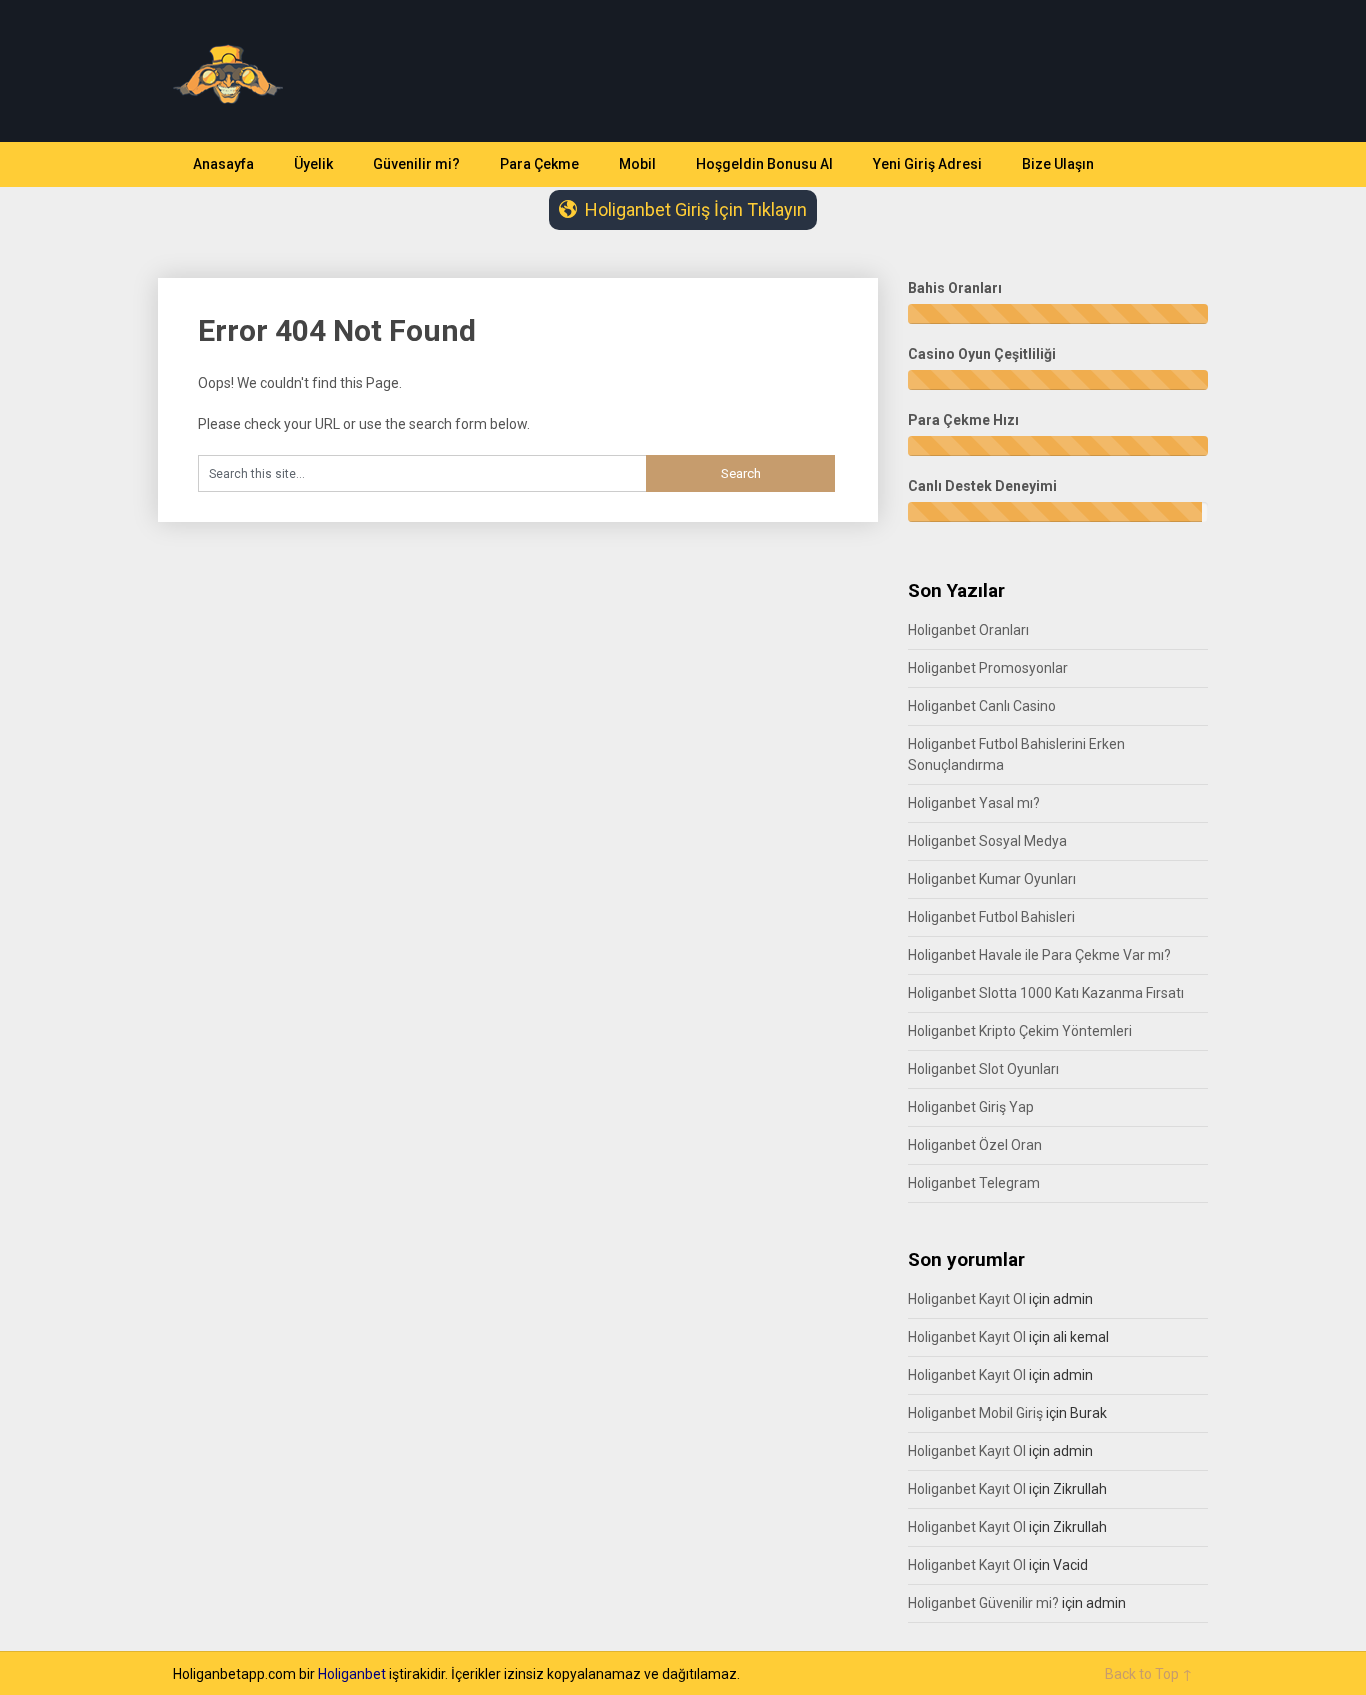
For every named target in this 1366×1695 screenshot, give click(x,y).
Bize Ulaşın (1058, 164)
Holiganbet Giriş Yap (971, 1107)
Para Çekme (539, 164)
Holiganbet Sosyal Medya (987, 841)
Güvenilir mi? (416, 164)
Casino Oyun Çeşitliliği (982, 354)
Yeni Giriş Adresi (927, 164)
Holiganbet (352, 1674)
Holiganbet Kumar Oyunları (992, 879)
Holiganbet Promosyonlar (988, 668)
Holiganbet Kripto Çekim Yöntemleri (1020, 1031)
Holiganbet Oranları (968, 630)
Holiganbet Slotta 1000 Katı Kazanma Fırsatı (1046, 993)
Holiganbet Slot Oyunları (983, 1069)
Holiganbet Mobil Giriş (975, 1413)
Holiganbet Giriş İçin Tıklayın (696, 209)
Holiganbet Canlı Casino (982, 706)
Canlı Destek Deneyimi (982, 486)
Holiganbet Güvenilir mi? (983, 1603)
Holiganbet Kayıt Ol (967, 1299)
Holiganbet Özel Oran (975, 1145)
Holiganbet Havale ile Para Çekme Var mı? (1039, 955)
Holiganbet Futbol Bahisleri (991, 917)
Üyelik (313, 164)
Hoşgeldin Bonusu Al (764, 164)
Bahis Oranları (955, 288)
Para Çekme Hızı (963, 420)
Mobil (637, 164)
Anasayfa (223, 164)
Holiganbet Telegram (974, 1183)
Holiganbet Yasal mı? (974, 803)
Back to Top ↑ (1149, 1674)
